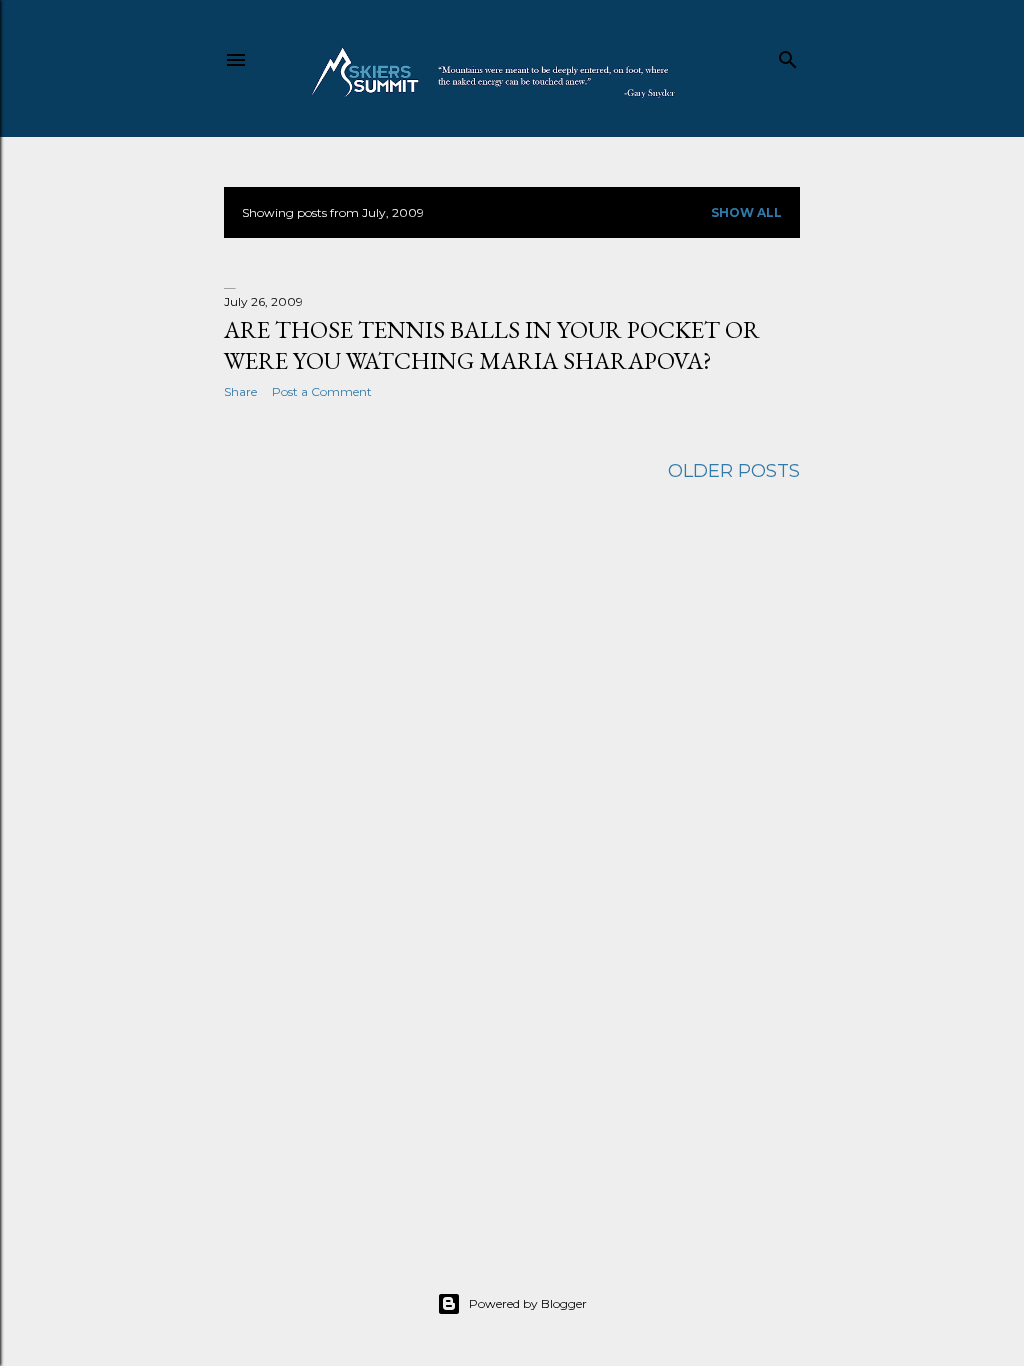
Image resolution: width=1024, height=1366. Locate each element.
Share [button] (240, 391)
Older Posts (734, 471)
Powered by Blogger (528, 1303)
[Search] (788, 55)
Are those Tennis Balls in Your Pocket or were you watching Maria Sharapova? (492, 345)
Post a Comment (322, 391)
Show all (746, 212)
